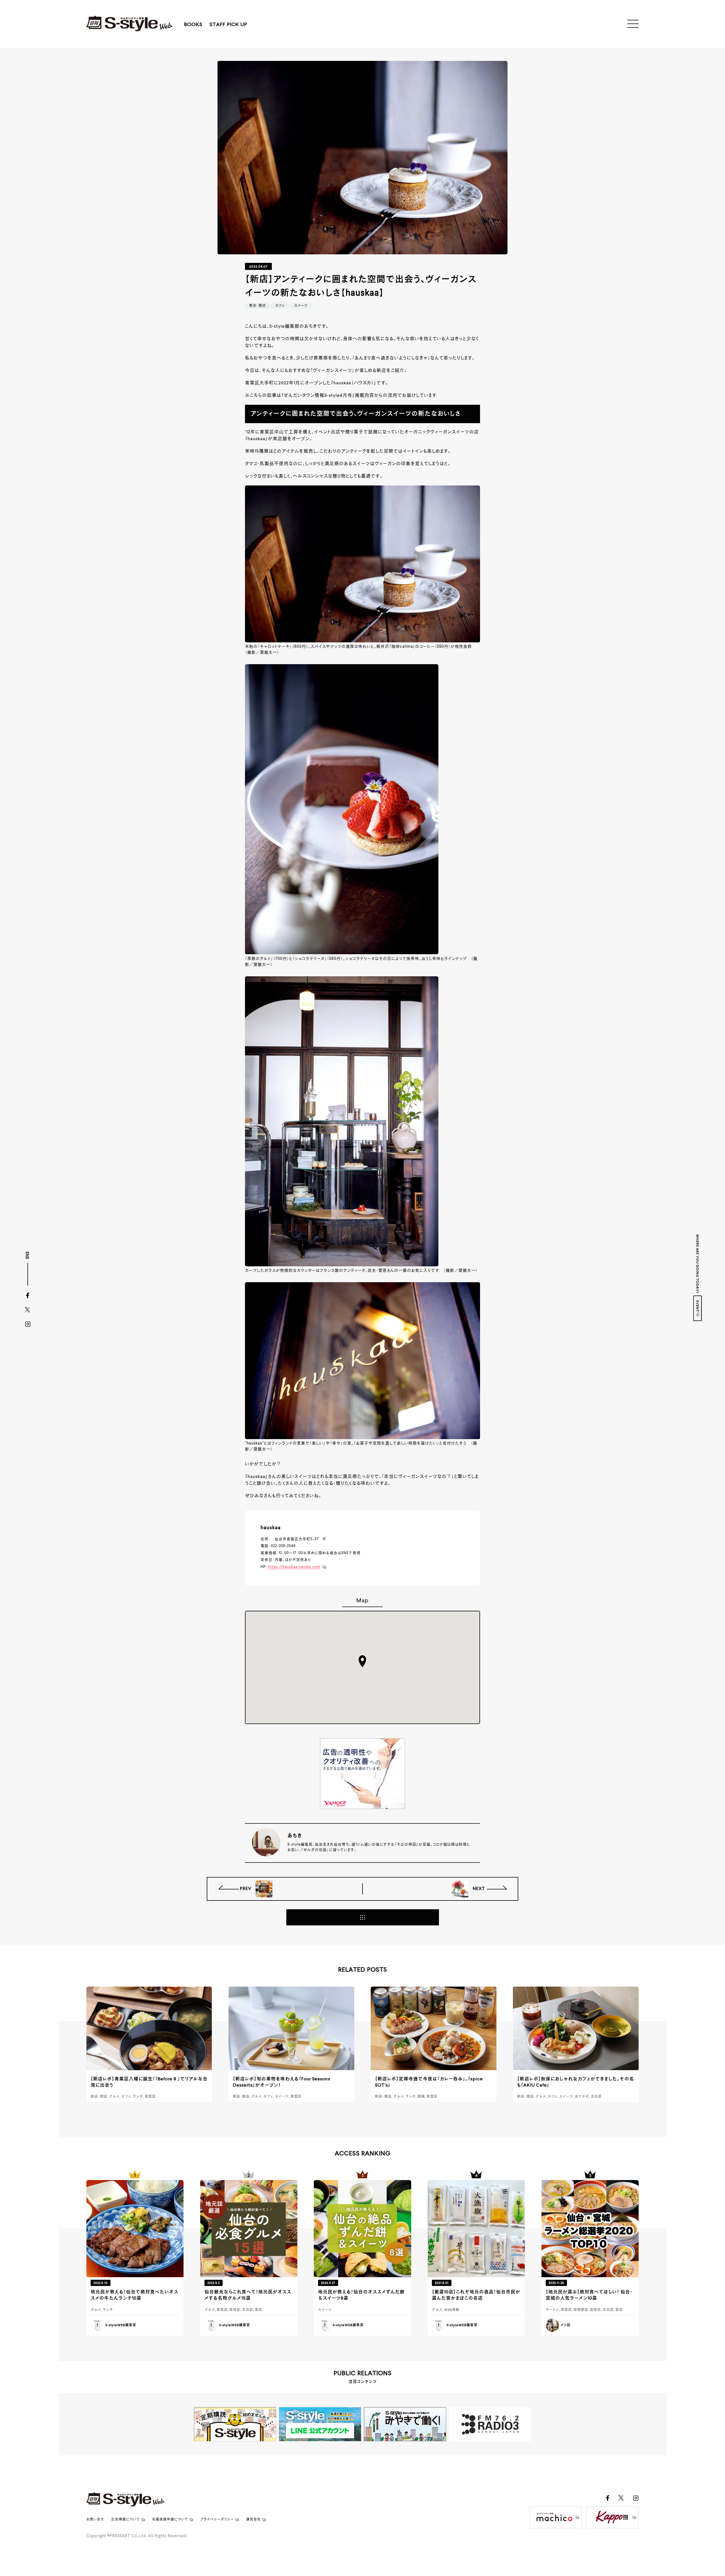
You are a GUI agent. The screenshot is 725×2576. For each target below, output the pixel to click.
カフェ (280, 306)
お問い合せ (95, 2520)
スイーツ (301, 306)
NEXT (478, 1889)
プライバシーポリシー (217, 2520)
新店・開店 (258, 306)
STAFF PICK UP (228, 25)
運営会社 (253, 2520)
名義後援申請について (170, 2520)
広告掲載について (126, 2520)
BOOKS (193, 25)
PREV (246, 1889)
